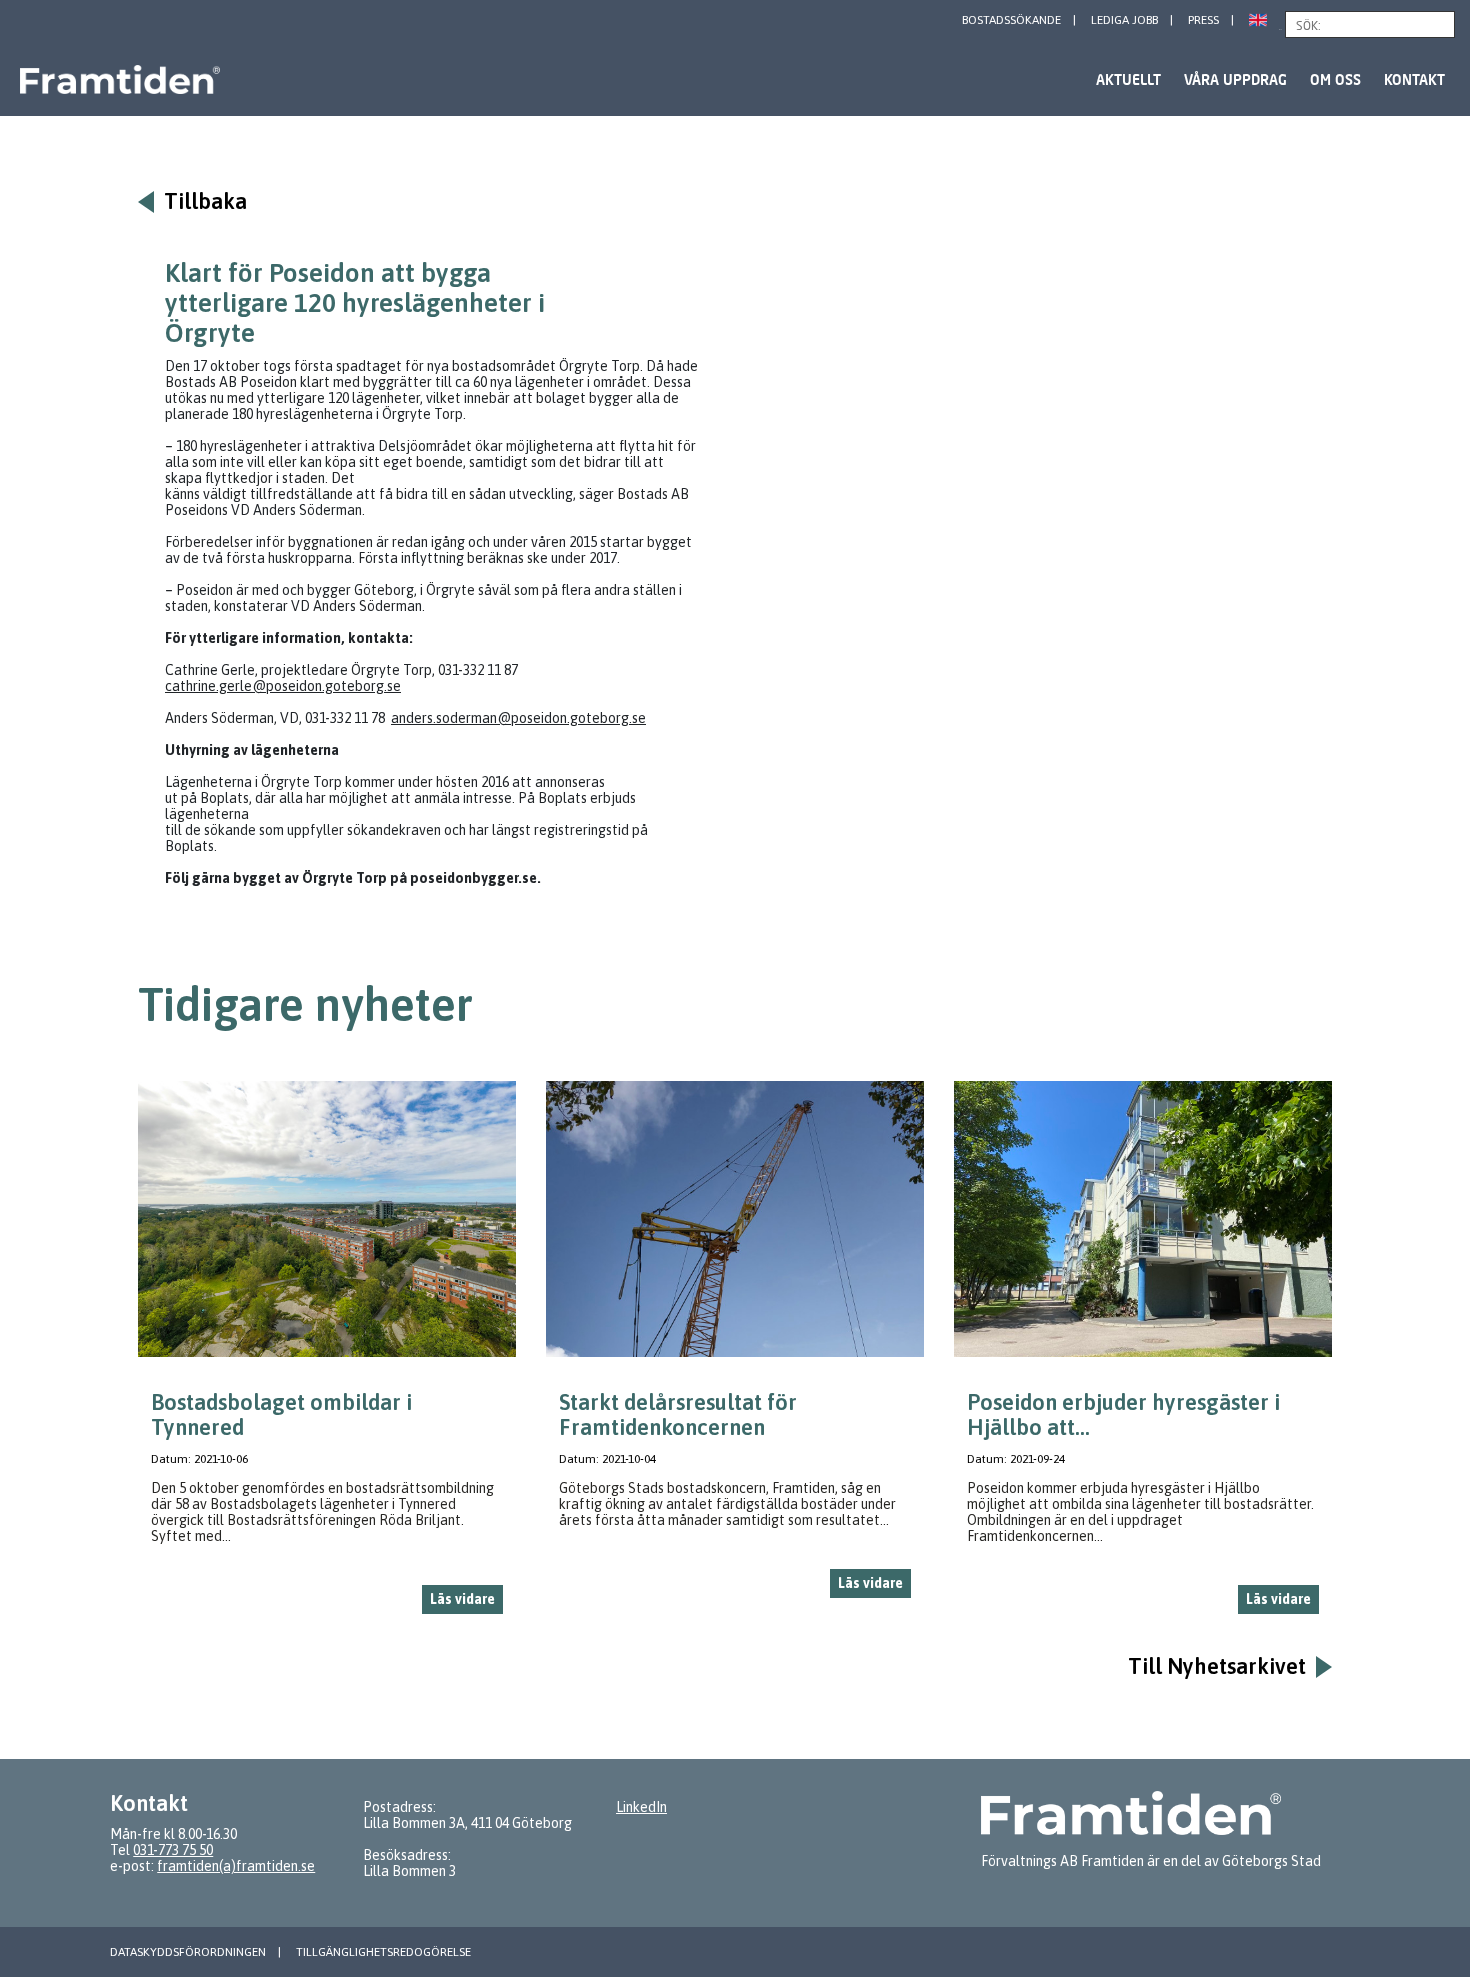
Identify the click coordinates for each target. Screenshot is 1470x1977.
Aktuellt (1128, 79)
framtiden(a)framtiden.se (236, 1866)
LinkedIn (641, 1807)
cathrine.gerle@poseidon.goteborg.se (283, 686)
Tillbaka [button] (205, 201)
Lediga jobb (1124, 20)
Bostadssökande (1011, 20)
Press (1203, 20)
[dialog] (327, 1355)
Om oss (1335, 79)
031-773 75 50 (173, 1850)
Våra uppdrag (1235, 79)
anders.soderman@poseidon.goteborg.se (518, 718)
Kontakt (1414, 79)
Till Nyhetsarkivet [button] (1217, 1666)
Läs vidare (462, 1599)
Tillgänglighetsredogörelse (383, 1952)
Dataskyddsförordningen (188, 1952)
